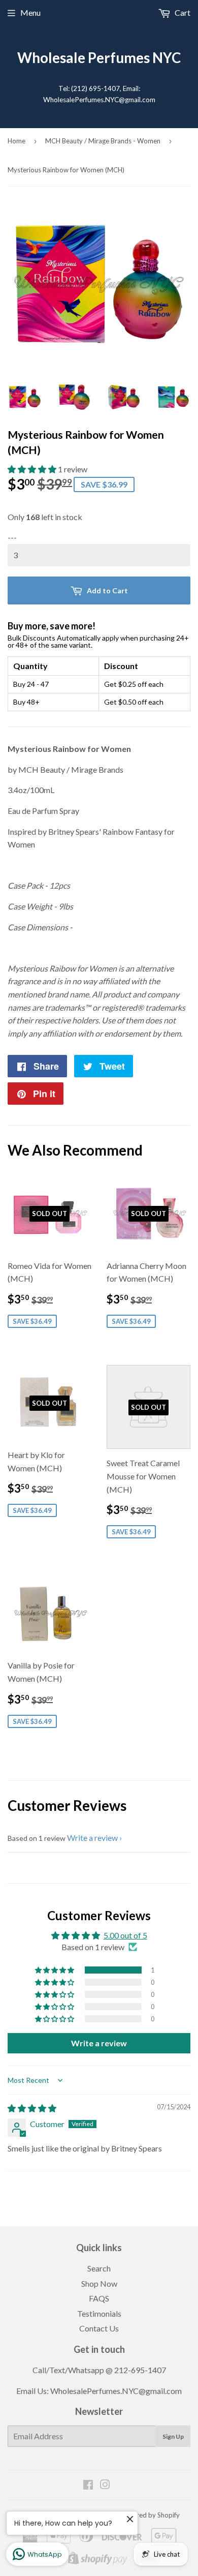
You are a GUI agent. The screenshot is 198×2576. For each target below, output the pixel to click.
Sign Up (173, 2436)
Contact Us (99, 2328)
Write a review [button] (99, 2043)
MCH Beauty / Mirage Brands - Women (103, 141)
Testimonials (99, 2313)
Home (16, 141)
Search (99, 2268)
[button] (33, 469)
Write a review (92, 1838)
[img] (32, 2108)
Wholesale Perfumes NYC (99, 58)
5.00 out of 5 (125, 1935)
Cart (182, 12)
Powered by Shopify (150, 2515)
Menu (30, 12)
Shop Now (99, 2283)
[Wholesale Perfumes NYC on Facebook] (88, 2485)
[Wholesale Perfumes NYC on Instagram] (105, 2485)
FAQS (99, 2298)
